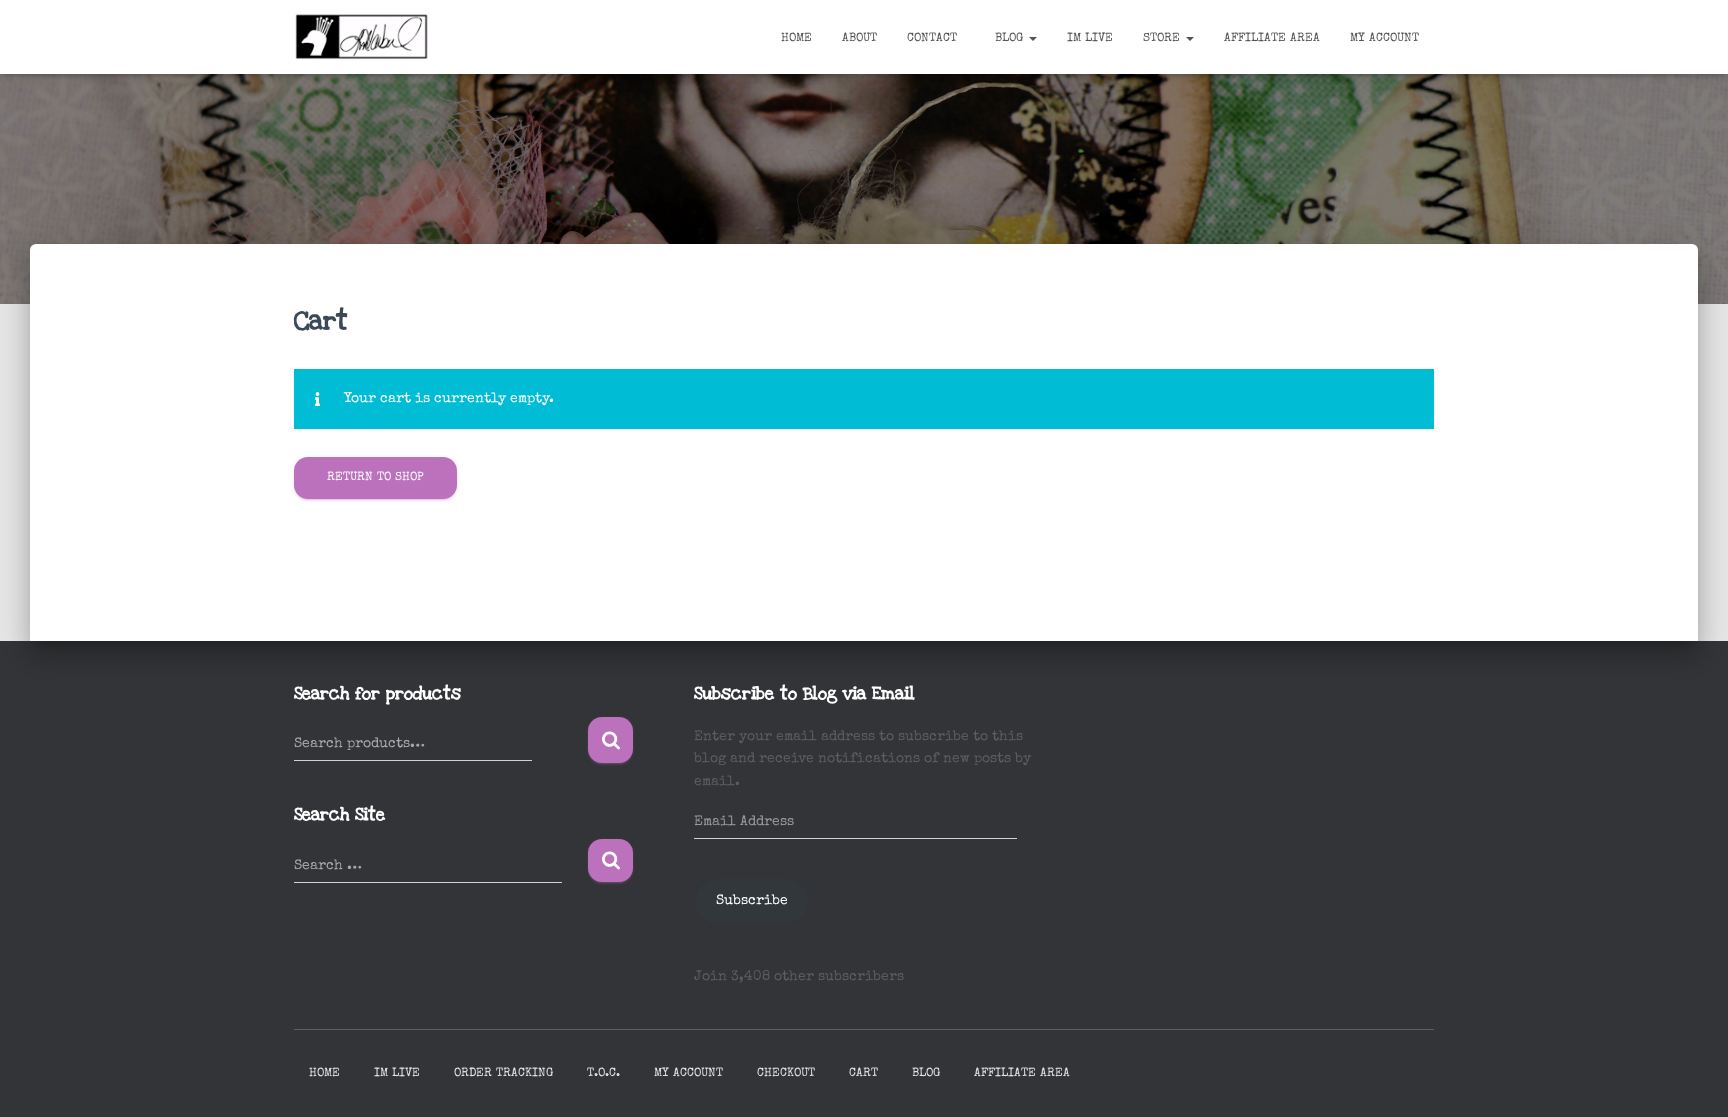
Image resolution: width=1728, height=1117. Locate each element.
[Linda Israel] (362, 37)
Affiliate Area (1272, 39)
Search (610, 740)
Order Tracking (503, 1074)
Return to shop (375, 478)
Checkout (786, 1074)
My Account (1384, 39)
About (859, 39)
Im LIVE (1090, 39)
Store (1163, 39)
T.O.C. (603, 1074)
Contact (932, 39)
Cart (863, 1074)
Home (796, 39)
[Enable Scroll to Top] (1688, 1077)
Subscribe (752, 901)
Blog (1009, 39)
